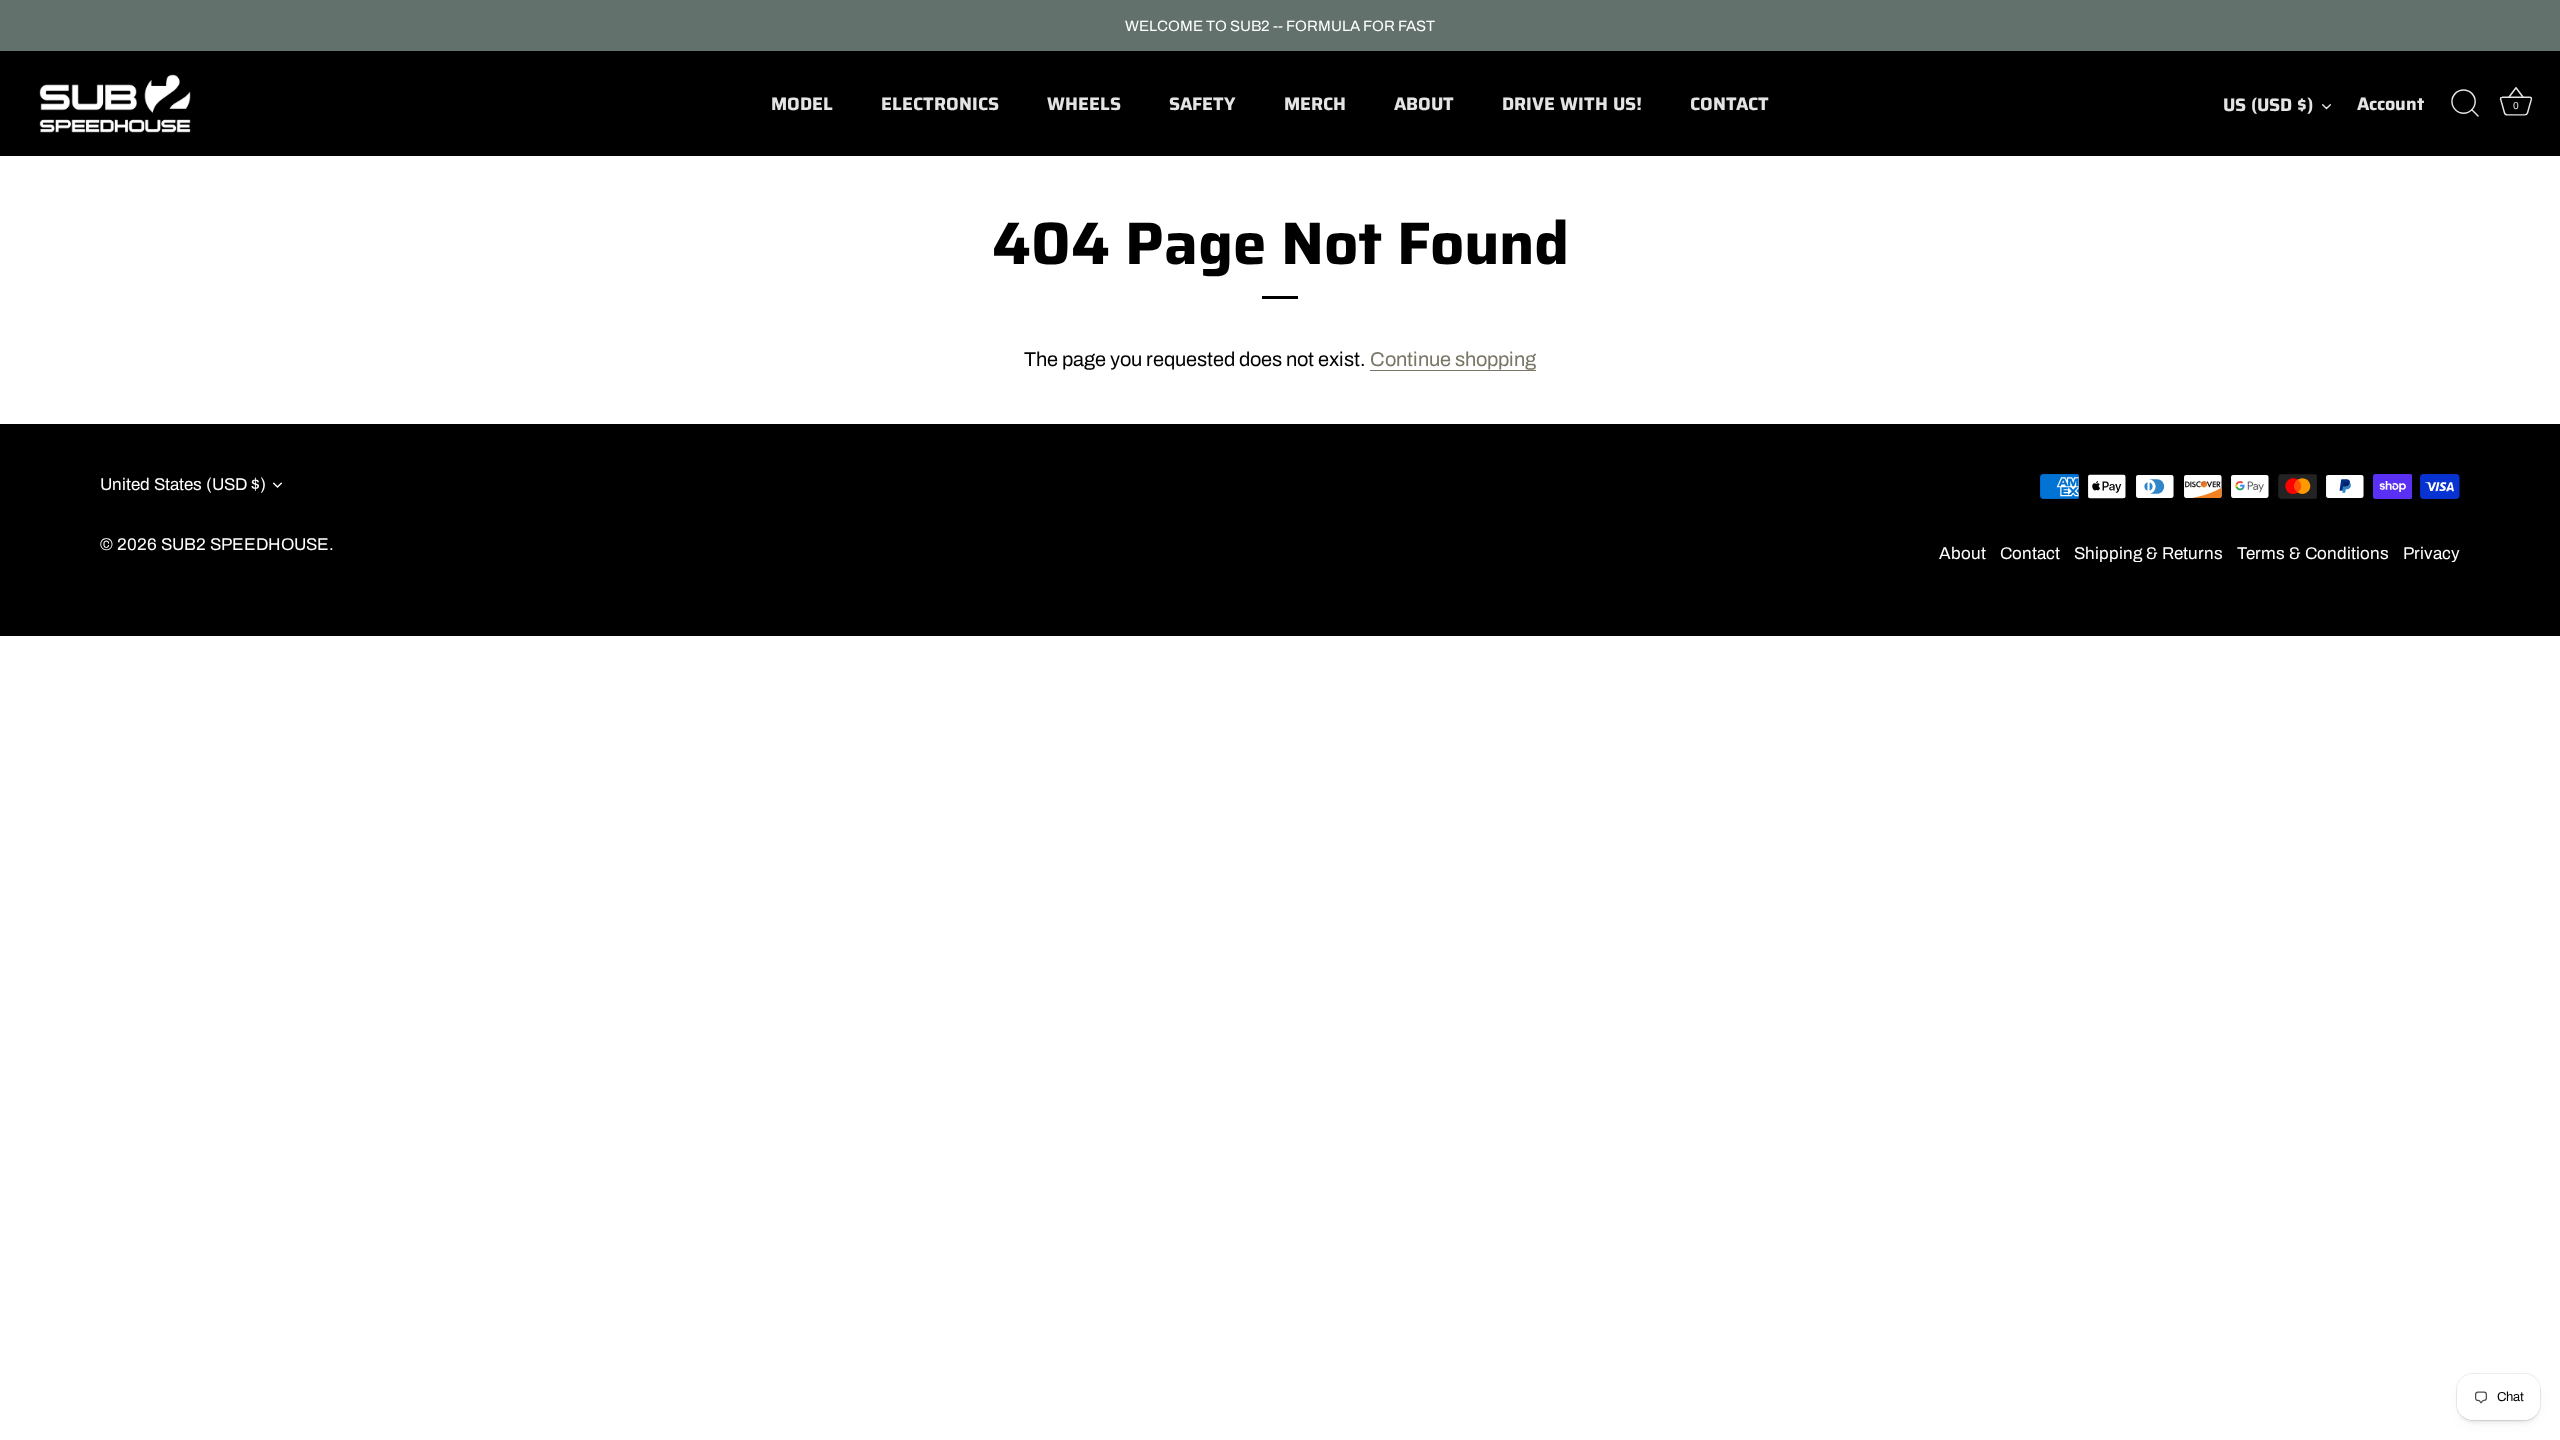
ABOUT (1424, 104)
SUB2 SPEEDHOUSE (245, 544)
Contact (2030, 553)
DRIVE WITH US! (1572, 104)
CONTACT (1729, 104)
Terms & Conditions (2313, 553)
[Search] (2465, 104)
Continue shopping (1453, 359)
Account (2390, 104)
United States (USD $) (183, 484)
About (1962, 553)
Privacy (2431, 553)
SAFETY (1202, 104)
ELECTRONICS (940, 104)
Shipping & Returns (2148, 553)
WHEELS (1084, 104)
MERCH (1315, 104)
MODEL (802, 104)
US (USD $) (2268, 105)
